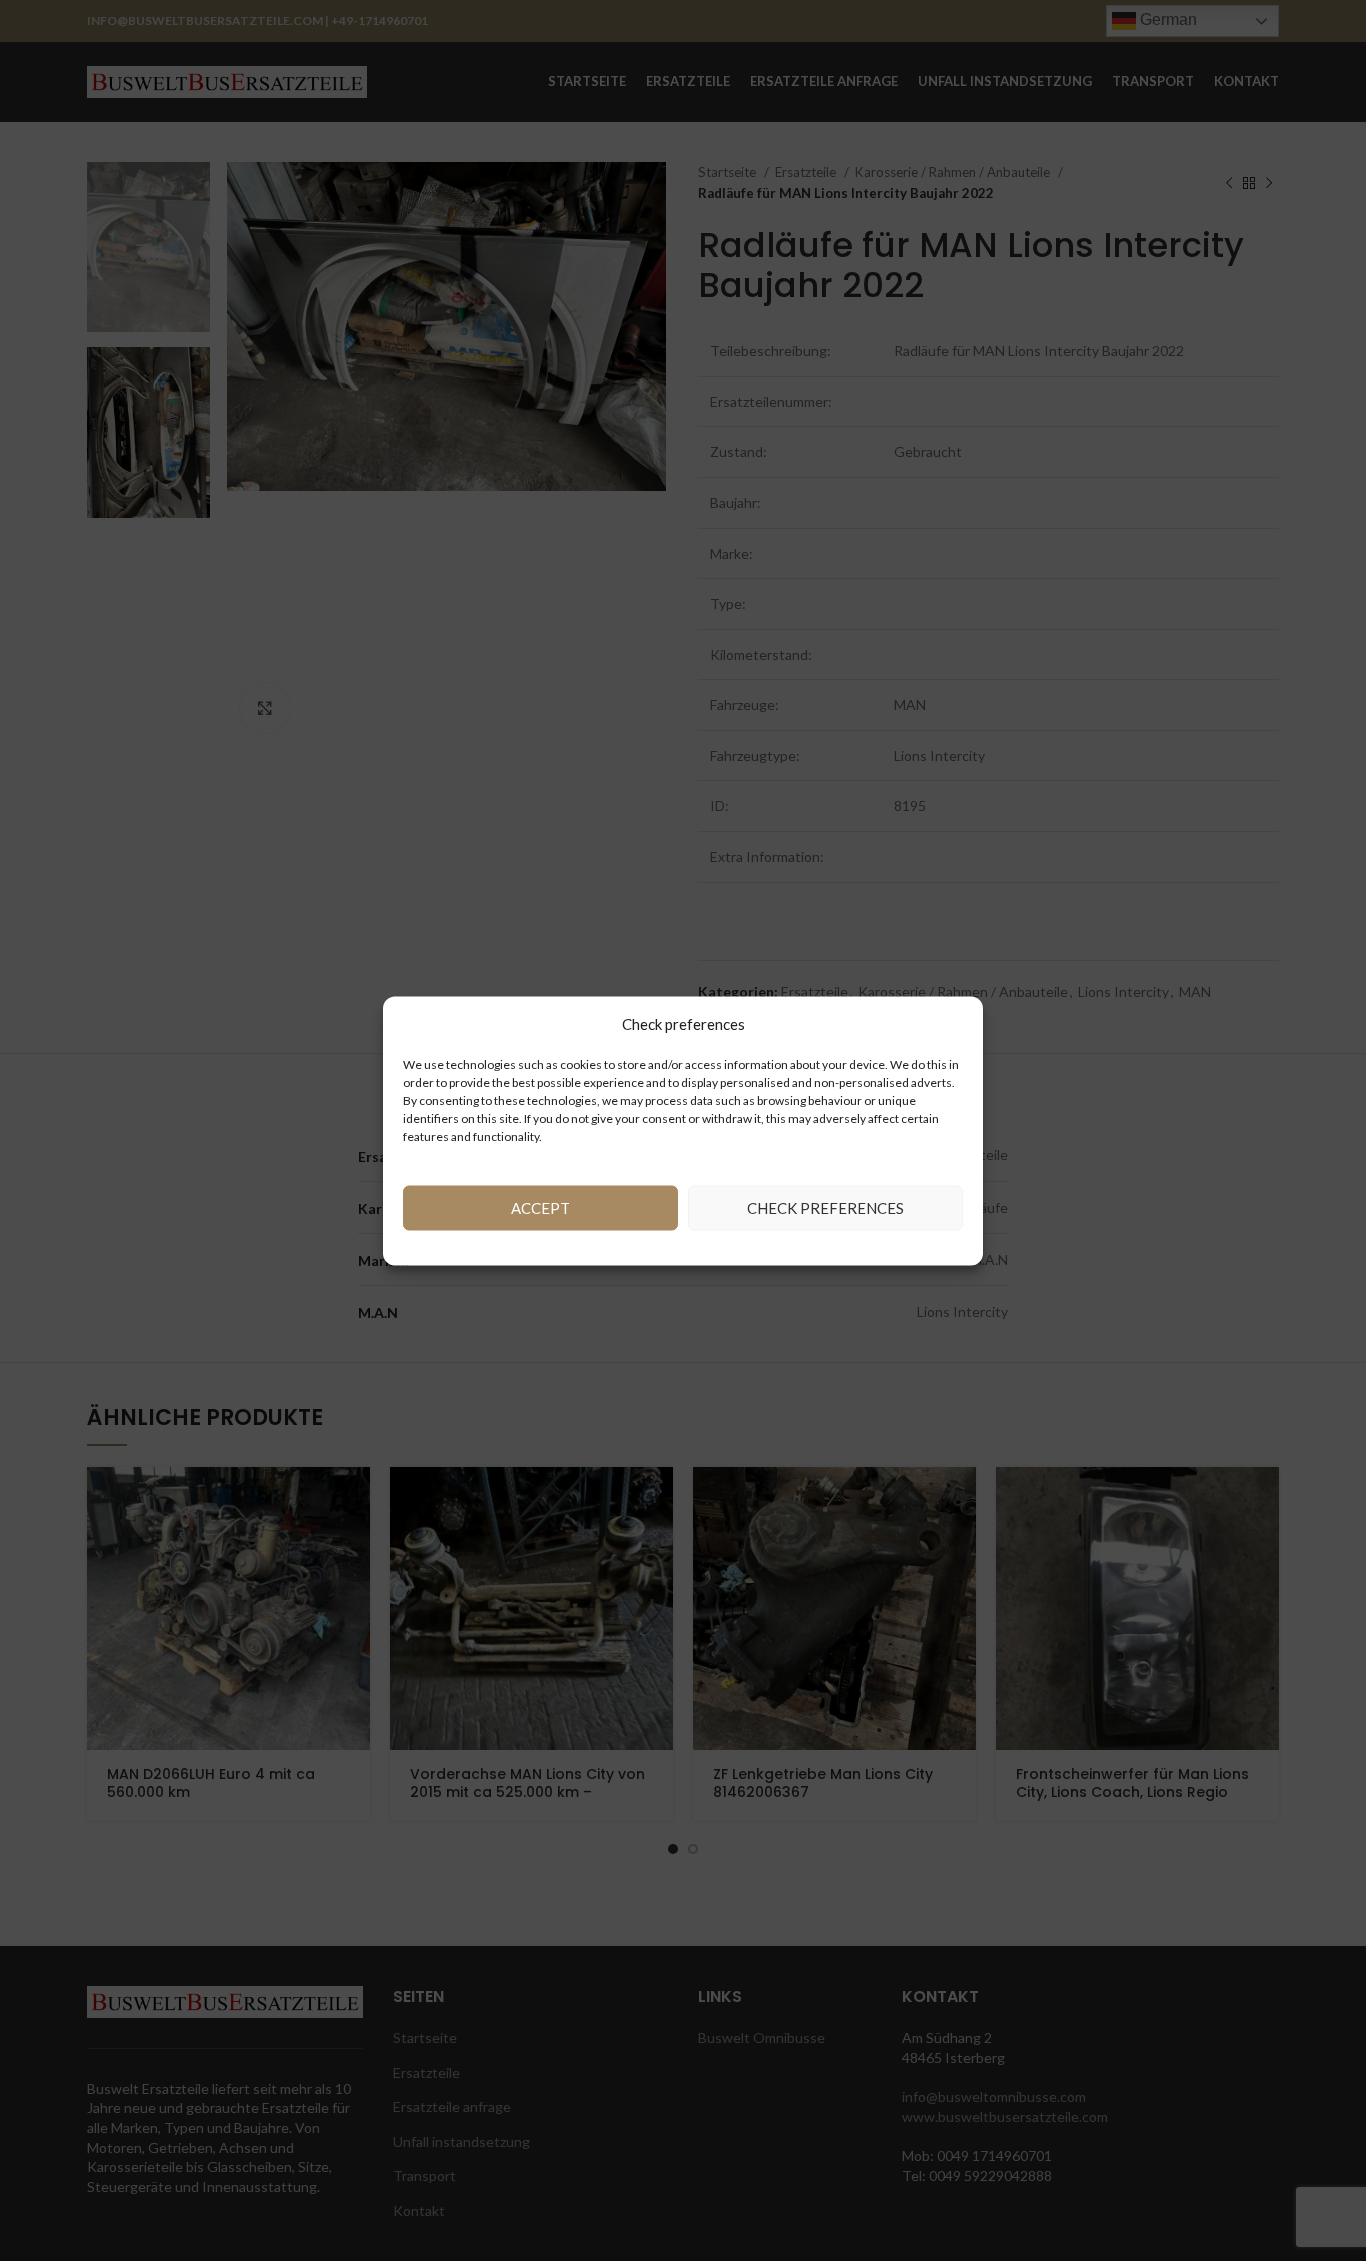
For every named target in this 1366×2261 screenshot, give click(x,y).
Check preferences (825, 1208)
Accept (540, 1208)
